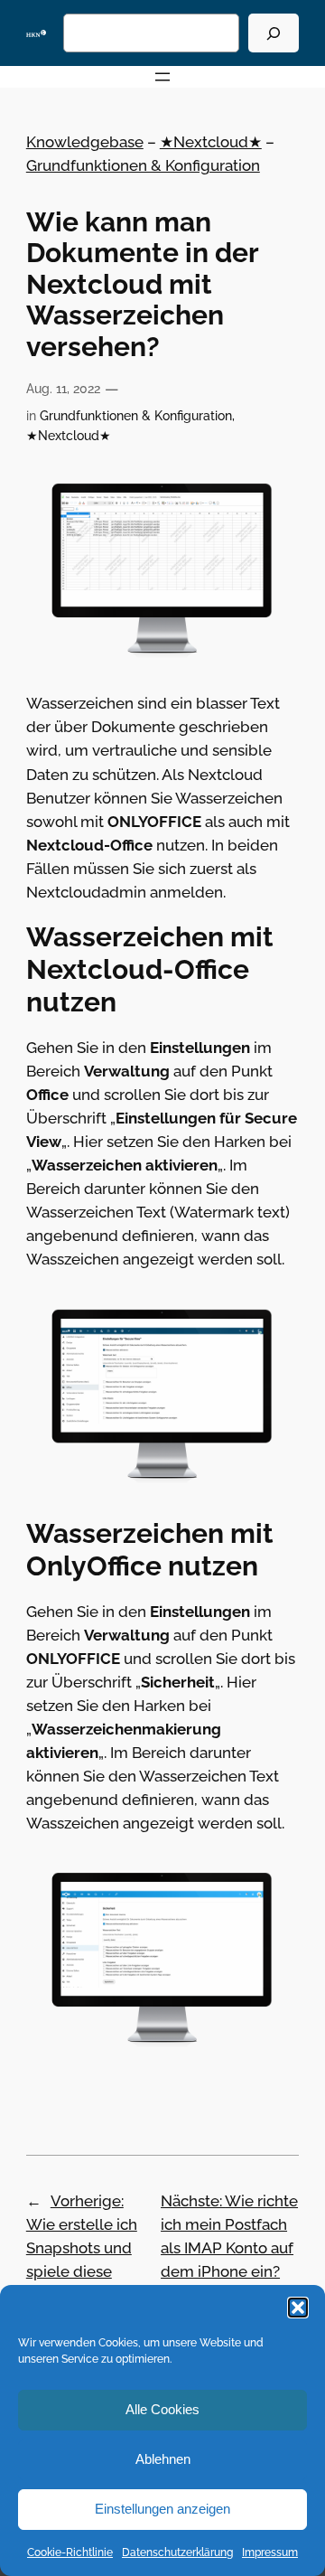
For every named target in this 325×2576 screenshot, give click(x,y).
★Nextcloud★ (211, 142)
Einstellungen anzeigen (162, 2509)
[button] (298, 2308)
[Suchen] (274, 33)
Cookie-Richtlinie (70, 2552)
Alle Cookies (162, 2409)
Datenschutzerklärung (177, 2552)
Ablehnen (163, 2459)
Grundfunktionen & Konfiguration (143, 165)
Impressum (270, 2552)
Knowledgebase (85, 142)
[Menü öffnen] (162, 77)
